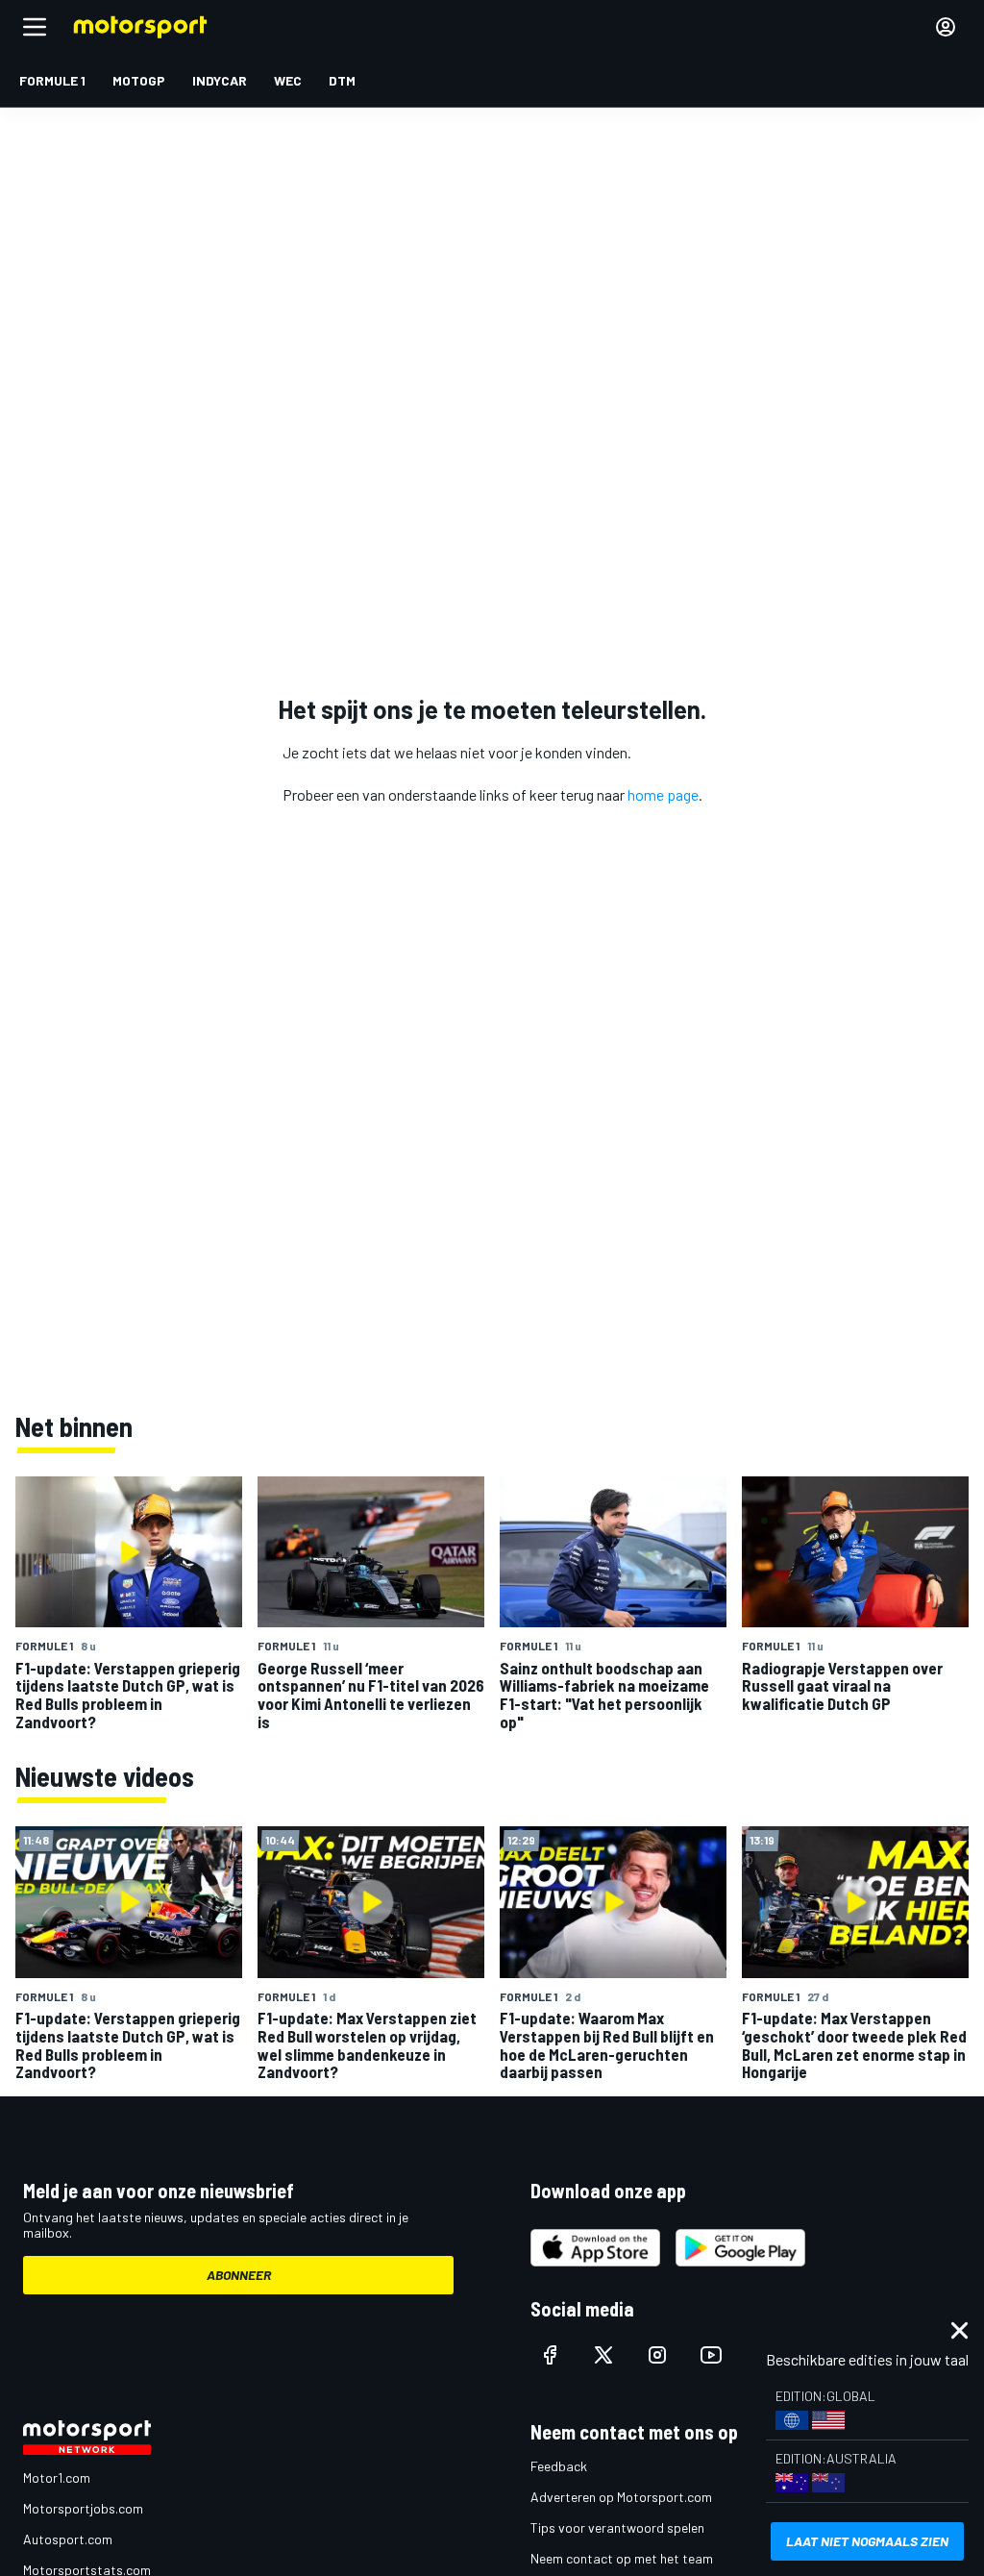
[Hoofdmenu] (35, 27)
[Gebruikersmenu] (946, 27)
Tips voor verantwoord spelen (617, 2527)
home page (663, 794)
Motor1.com (57, 2477)
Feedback (559, 2466)
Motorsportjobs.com (83, 2508)
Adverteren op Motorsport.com (621, 2497)
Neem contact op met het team (622, 2558)
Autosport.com (68, 2539)
